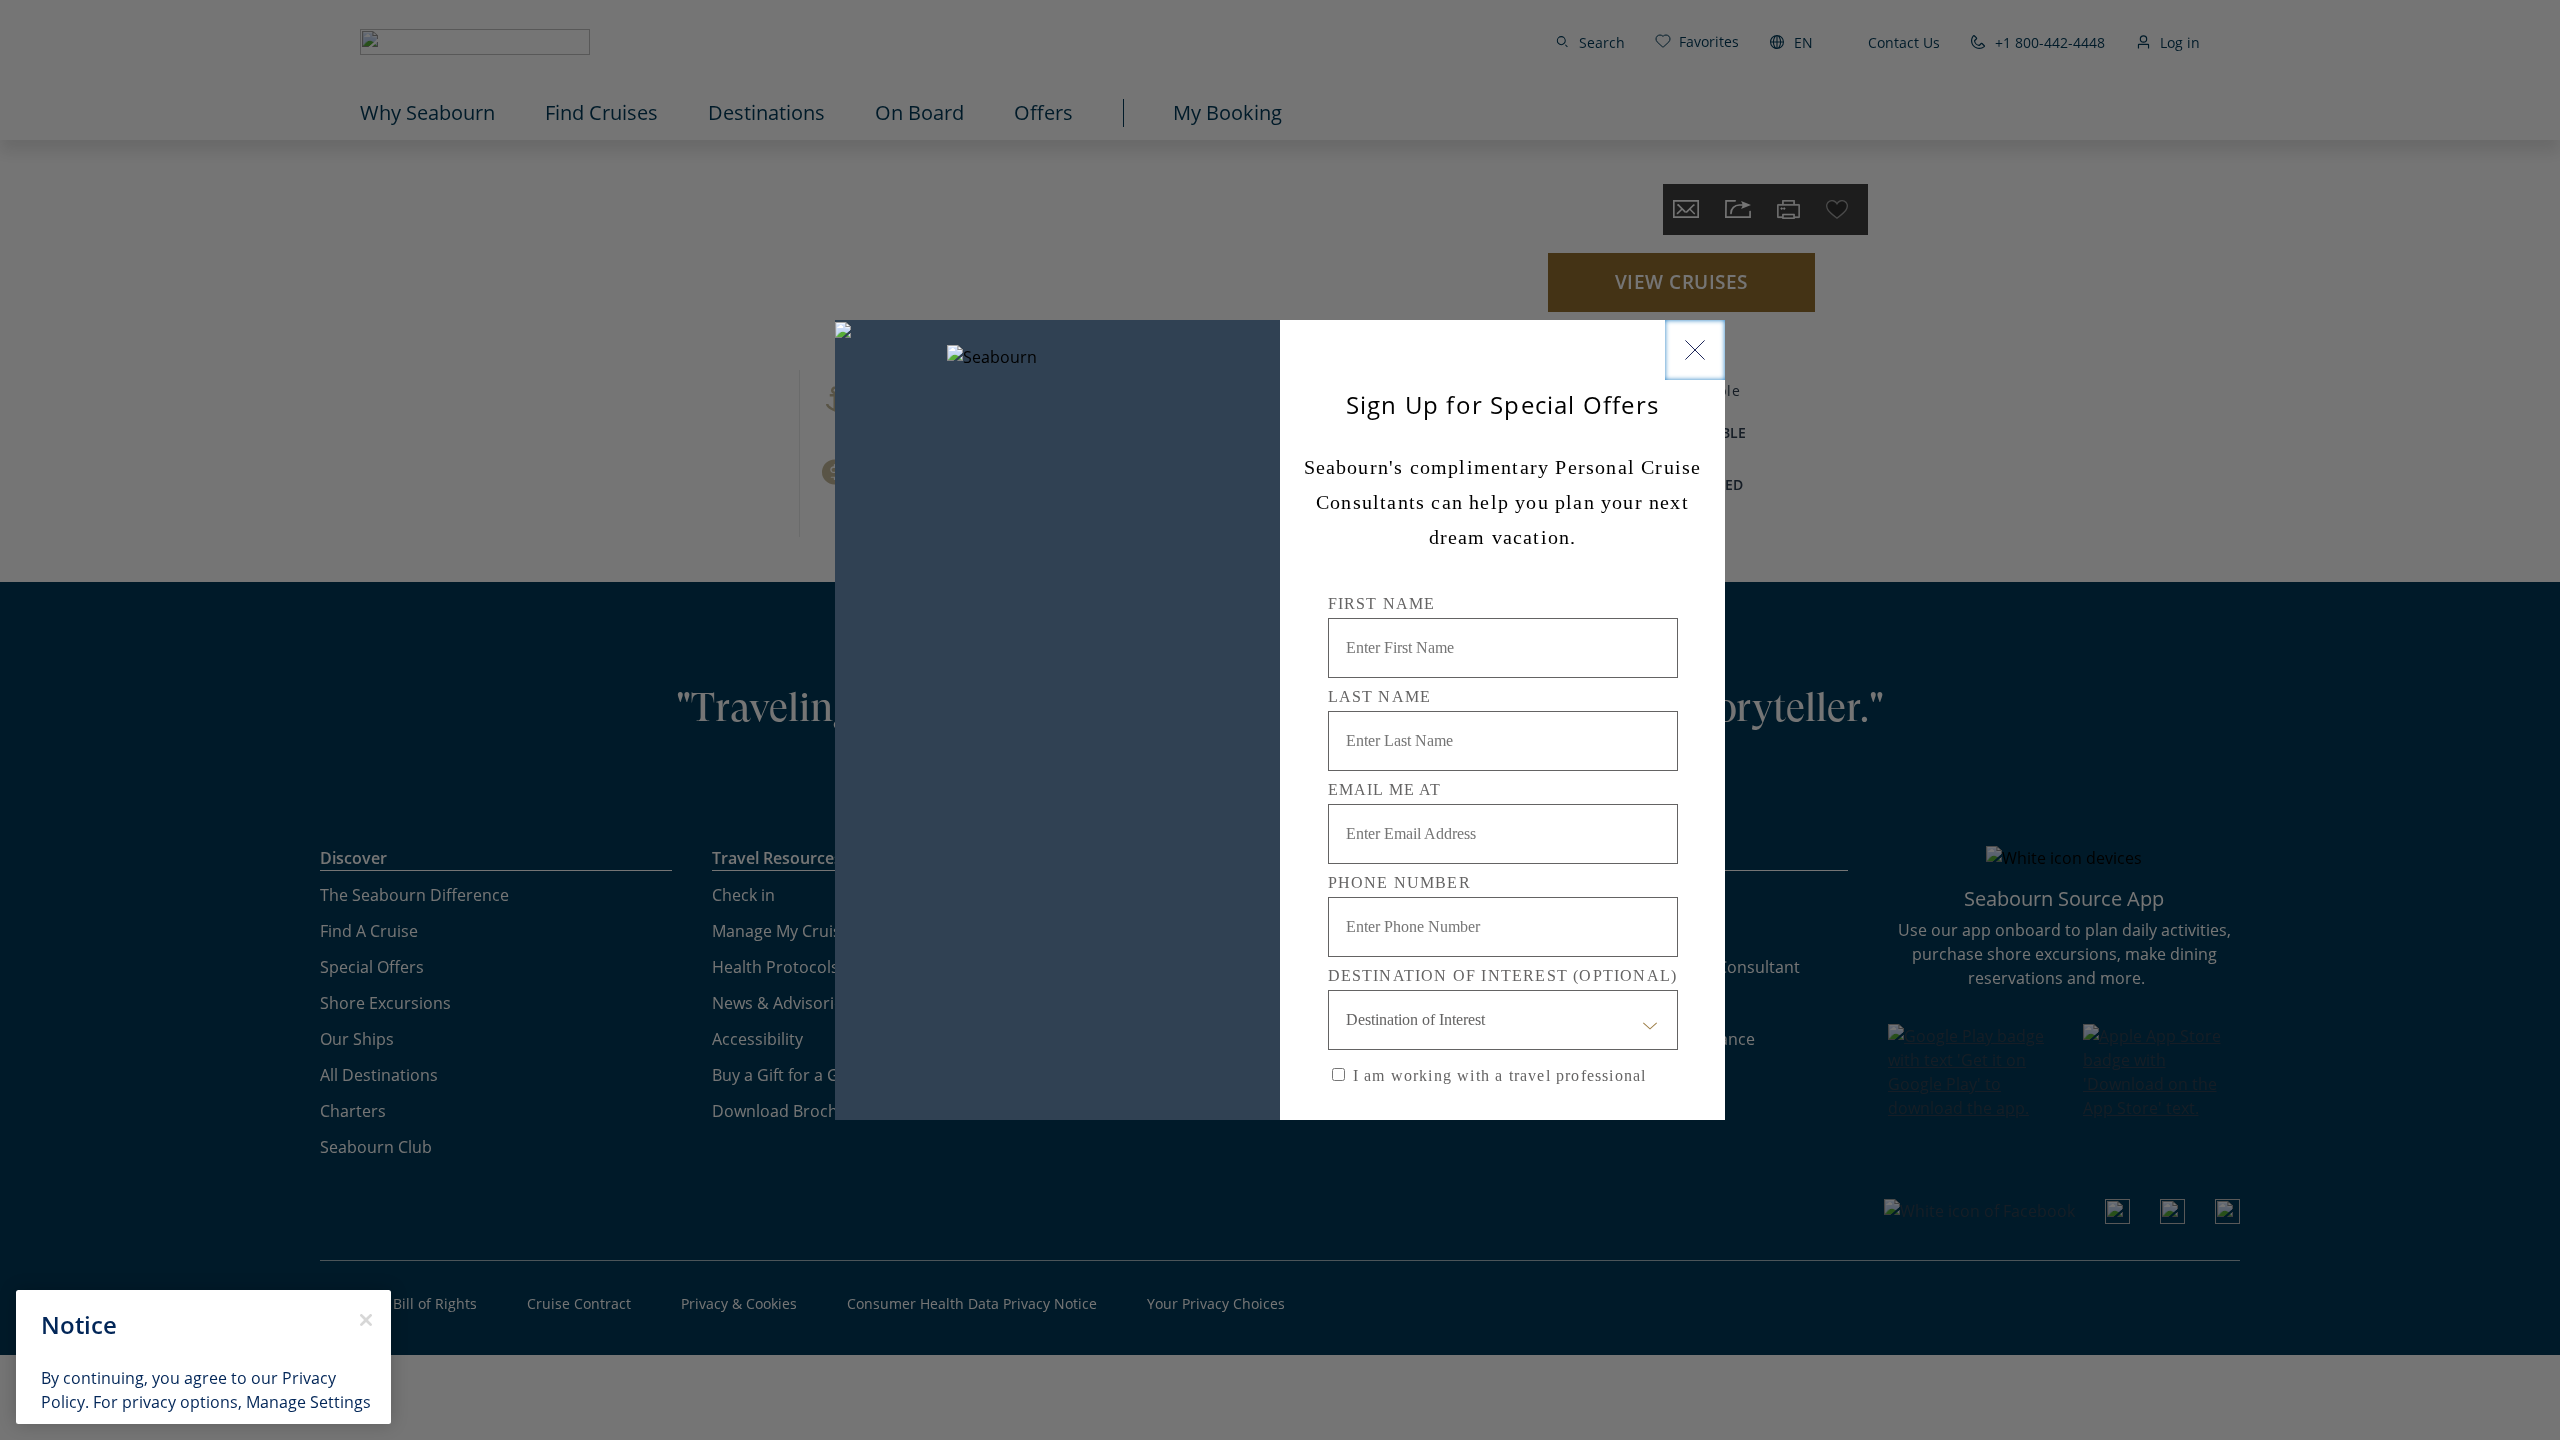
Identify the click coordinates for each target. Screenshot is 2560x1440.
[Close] (1695, 350)
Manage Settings (308, 1402)
